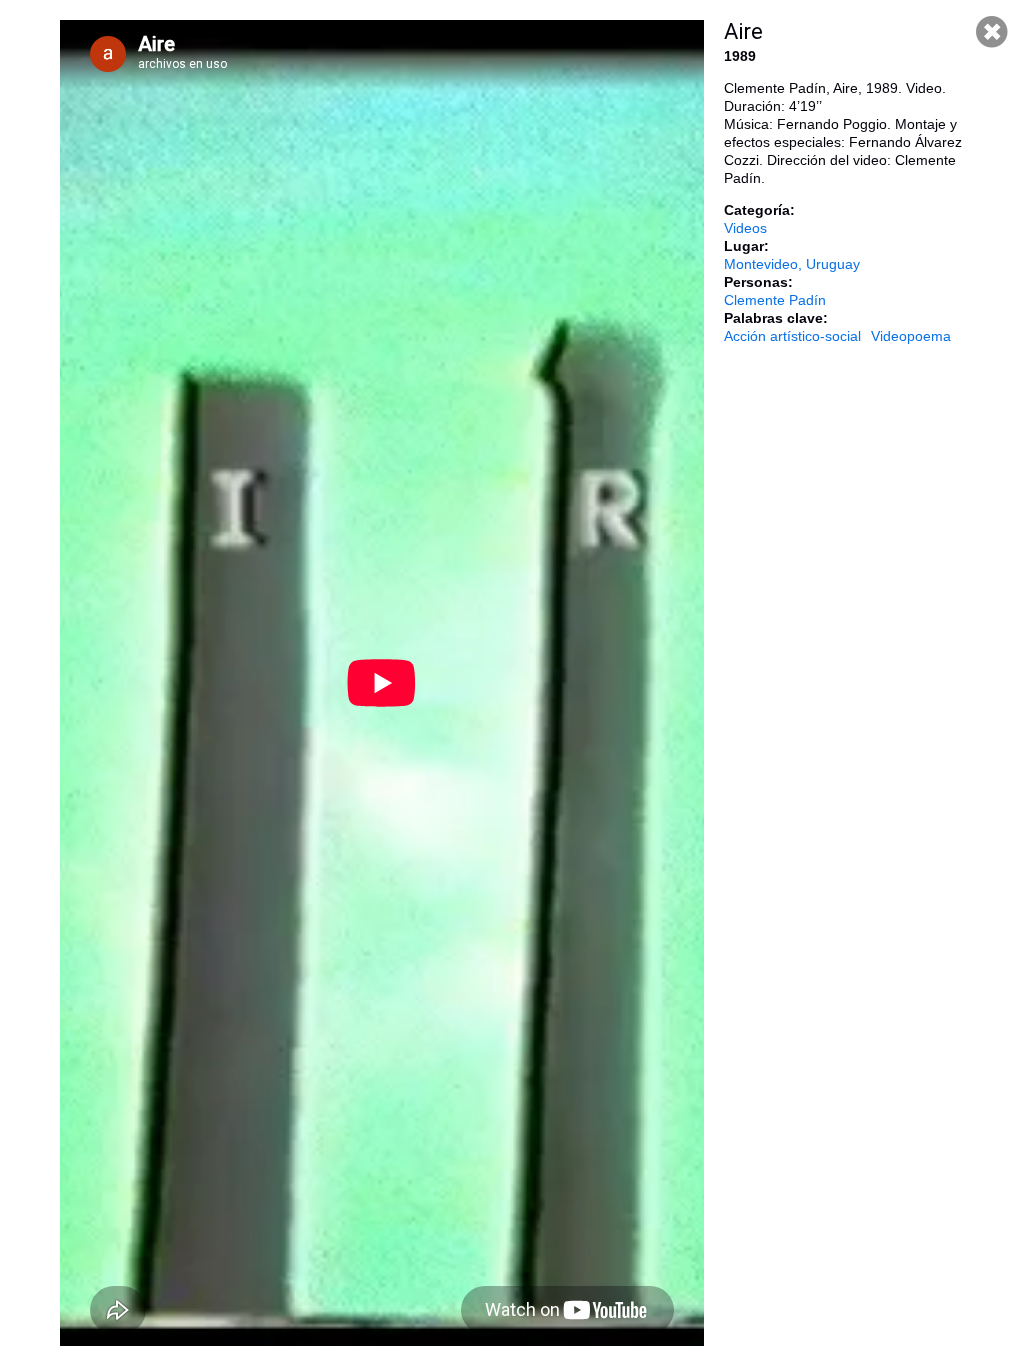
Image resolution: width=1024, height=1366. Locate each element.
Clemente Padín (775, 300)
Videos (745, 228)
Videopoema (911, 336)
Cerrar (992, 32)
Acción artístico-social (792, 336)
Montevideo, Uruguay (792, 264)
